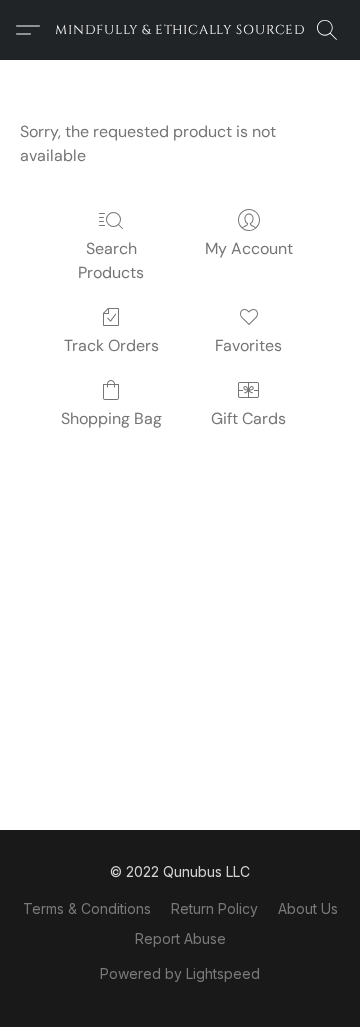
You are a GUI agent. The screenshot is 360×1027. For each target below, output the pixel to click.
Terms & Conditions (87, 908)
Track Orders (111, 345)
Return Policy (214, 908)
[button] (180, 30)
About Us (308, 908)
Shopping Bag (111, 418)
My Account (249, 248)
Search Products (111, 260)
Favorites (248, 345)
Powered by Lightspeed (180, 973)
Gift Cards (248, 418)
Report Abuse (180, 938)
